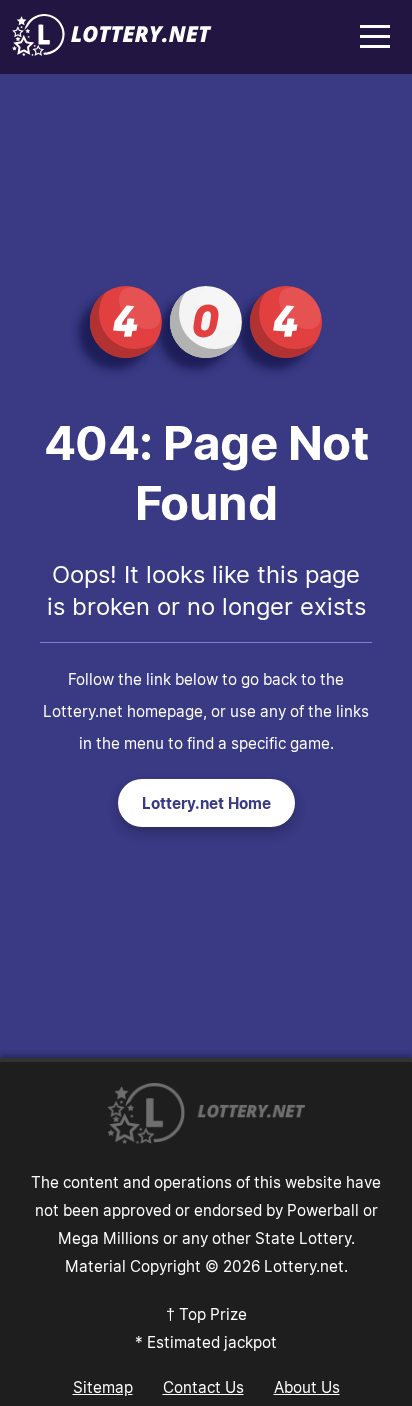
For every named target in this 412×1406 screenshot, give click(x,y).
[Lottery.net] (112, 50)
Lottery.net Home (206, 803)
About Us (307, 1387)
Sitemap (103, 1387)
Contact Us (203, 1387)
